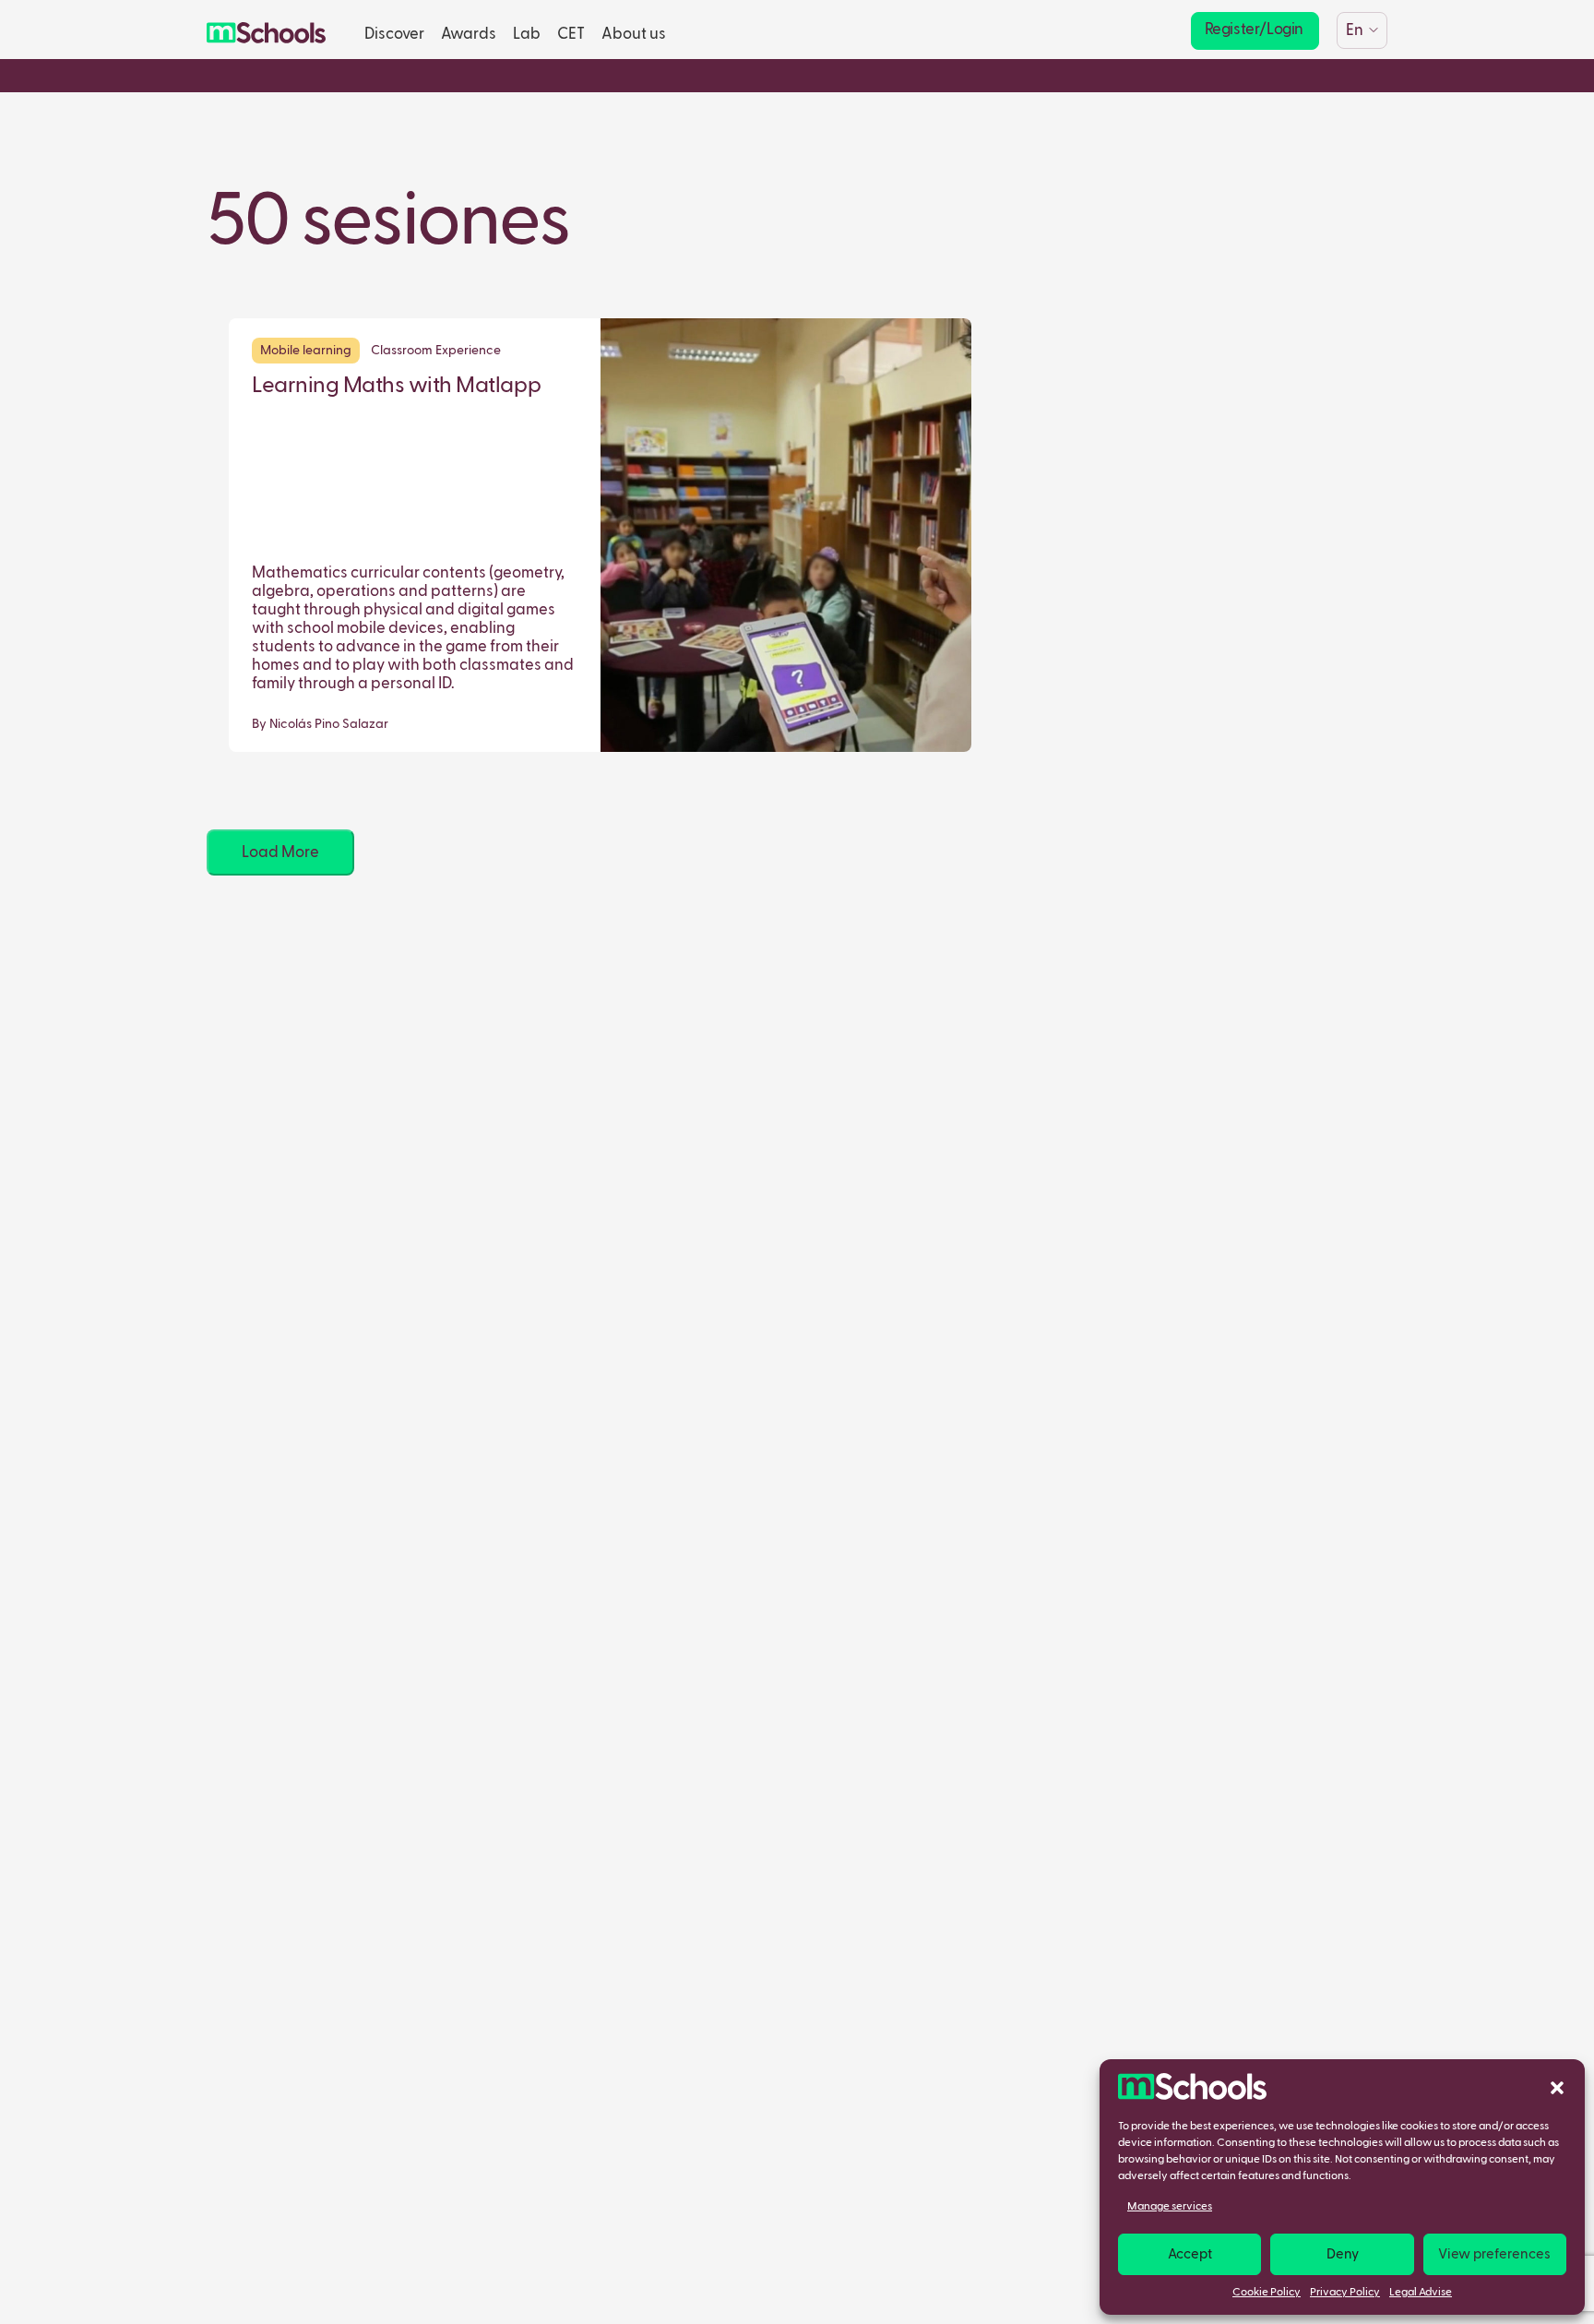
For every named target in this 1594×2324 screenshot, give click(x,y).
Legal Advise (1421, 2293)
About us (634, 35)
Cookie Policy (1267, 2293)
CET (571, 35)
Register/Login (1254, 30)
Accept (1190, 2254)
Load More (280, 853)
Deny (1343, 2254)
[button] (1557, 2087)
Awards (469, 35)
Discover (394, 35)
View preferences (1494, 2254)
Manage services (1170, 2207)
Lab (527, 35)
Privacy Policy (1345, 2293)
